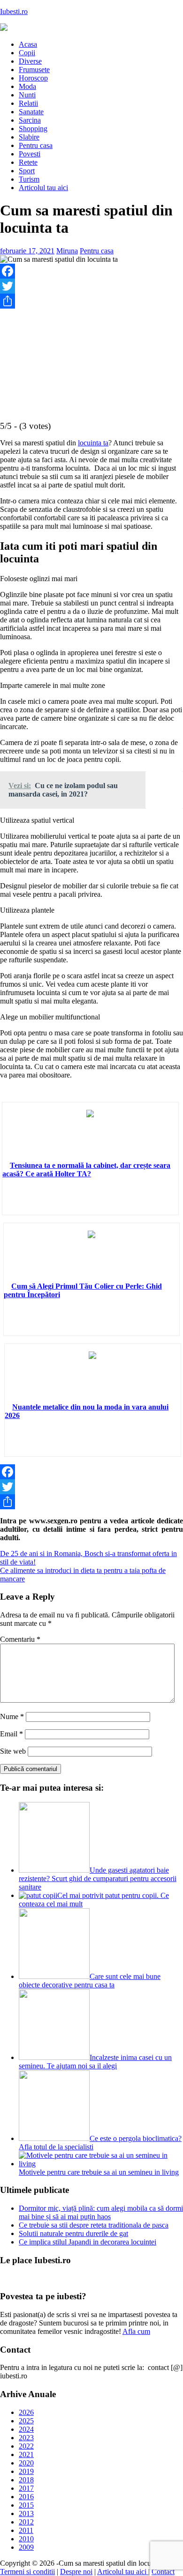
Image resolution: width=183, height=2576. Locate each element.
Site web (13, 1751)
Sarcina (30, 120)
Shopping (33, 129)
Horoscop (33, 78)
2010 (26, 2539)
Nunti (27, 95)
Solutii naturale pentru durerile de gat (73, 2233)
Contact (163, 2572)
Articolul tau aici (43, 188)
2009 (26, 2547)
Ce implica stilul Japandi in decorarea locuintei (88, 2242)
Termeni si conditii (27, 2572)
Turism (29, 179)
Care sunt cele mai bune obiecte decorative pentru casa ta (90, 1981)
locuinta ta (93, 443)
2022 (26, 2446)
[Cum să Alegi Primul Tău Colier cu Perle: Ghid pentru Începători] (91, 1256)
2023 (26, 2438)
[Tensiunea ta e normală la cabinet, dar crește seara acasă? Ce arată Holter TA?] (90, 1136)
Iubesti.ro (14, 11)
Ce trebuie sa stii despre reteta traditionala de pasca (94, 2225)
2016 (26, 2497)
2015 (26, 2505)
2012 (26, 2522)
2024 (26, 2429)
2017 (26, 2488)
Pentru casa (36, 145)
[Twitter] (91, 286)
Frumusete (34, 70)
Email (11, 1734)
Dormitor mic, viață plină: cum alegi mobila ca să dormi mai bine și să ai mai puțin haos (101, 2212)
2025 (26, 2421)
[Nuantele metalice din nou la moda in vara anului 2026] (92, 1377)
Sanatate (31, 112)
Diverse (30, 61)
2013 (26, 2513)
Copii (27, 53)
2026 (26, 2412)
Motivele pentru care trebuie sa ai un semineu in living (99, 2172)
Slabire (29, 137)
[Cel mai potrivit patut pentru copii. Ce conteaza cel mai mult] (38, 1895)
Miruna (67, 251)
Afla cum (136, 2331)
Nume (12, 1716)
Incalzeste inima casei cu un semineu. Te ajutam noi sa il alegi (95, 2062)
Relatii (28, 103)
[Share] (91, 301)
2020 (26, 2463)
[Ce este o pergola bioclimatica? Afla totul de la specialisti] (54, 2138)
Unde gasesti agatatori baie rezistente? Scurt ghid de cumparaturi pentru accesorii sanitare (98, 1878)
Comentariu (20, 1639)
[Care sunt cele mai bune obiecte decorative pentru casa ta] (54, 1976)
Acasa (28, 44)
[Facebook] (91, 271)
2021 (26, 2454)
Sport (27, 171)
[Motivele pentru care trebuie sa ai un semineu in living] (101, 2164)
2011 (26, 2530)
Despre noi (76, 2572)
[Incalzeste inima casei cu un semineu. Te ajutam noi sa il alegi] (54, 2057)
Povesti (30, 154)
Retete (28, 162)
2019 (26, 2471)
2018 (26, 2480)
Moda (27, 86)
